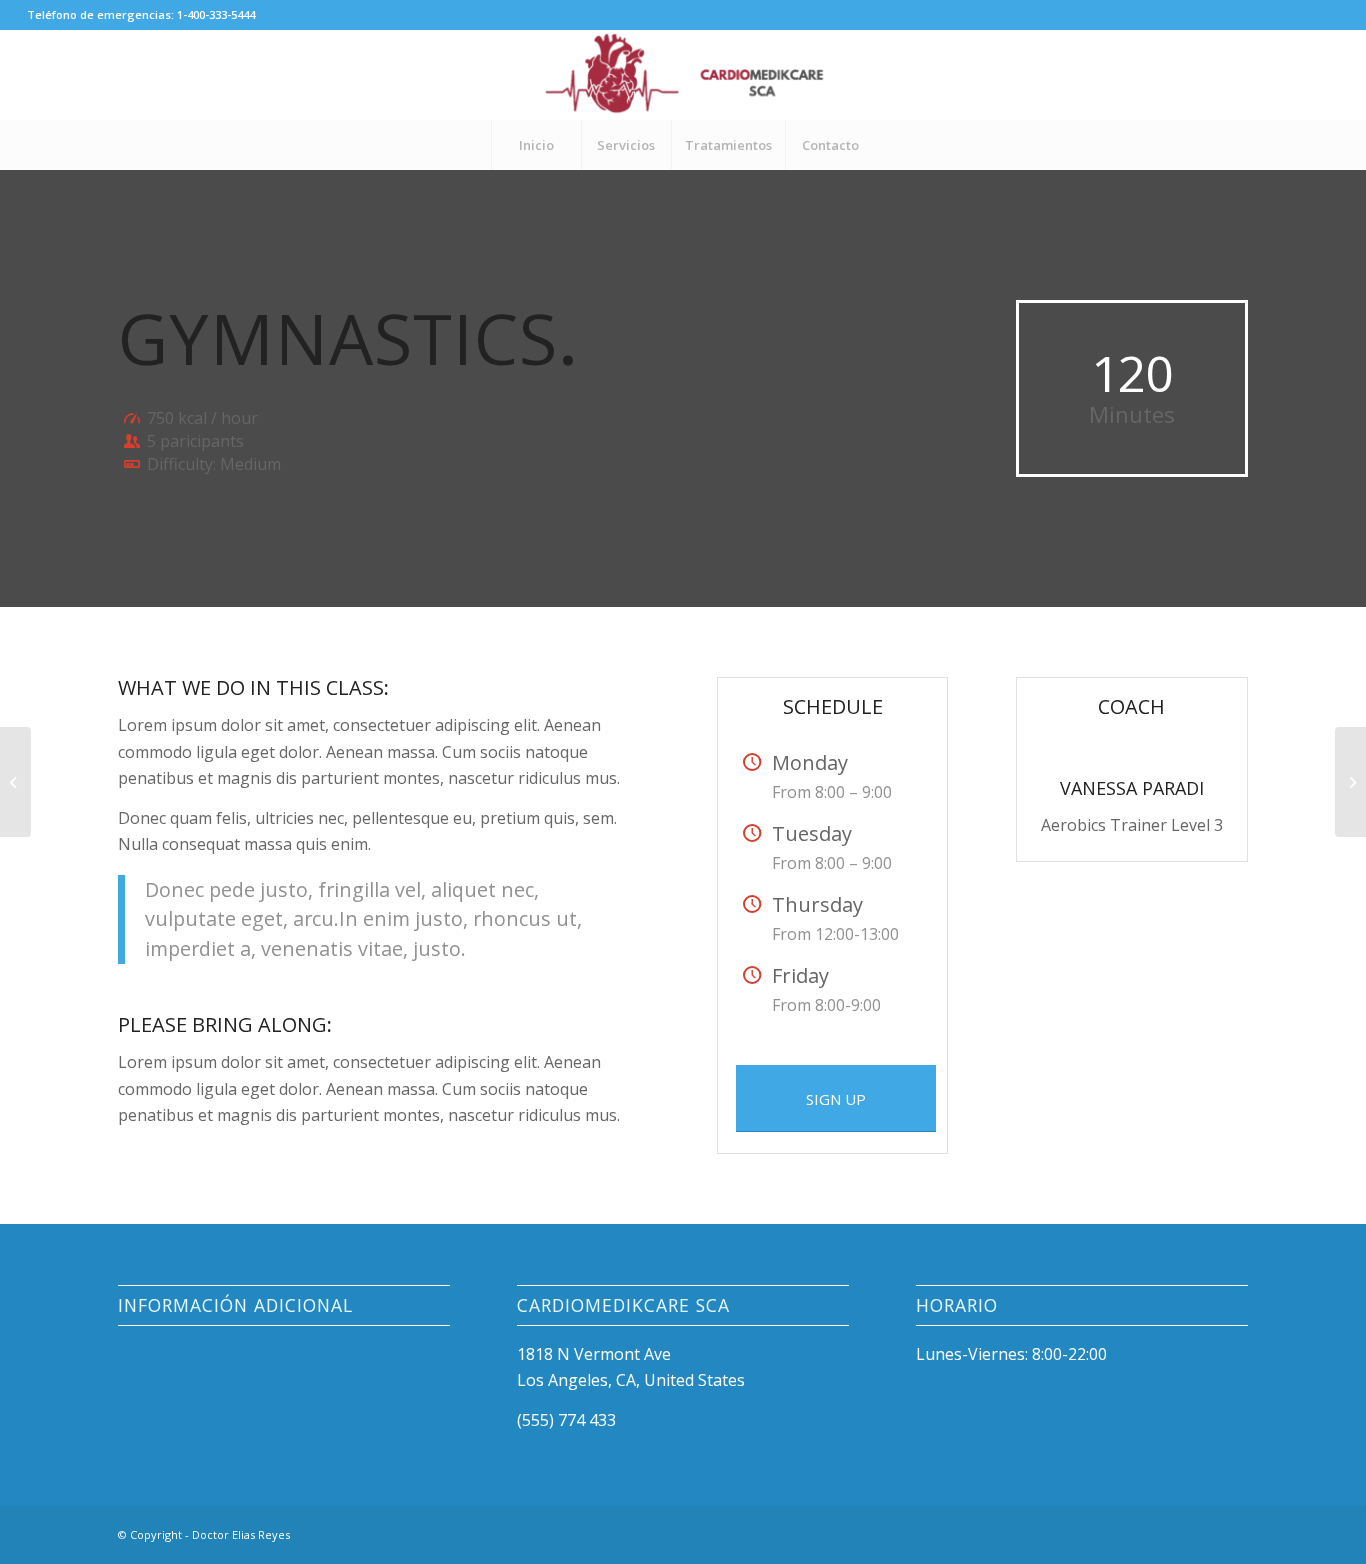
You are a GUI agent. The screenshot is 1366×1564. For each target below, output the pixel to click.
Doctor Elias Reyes (241, 1534)
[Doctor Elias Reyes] (682, 75)
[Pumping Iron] (15, 782)
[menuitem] (536, 145)
